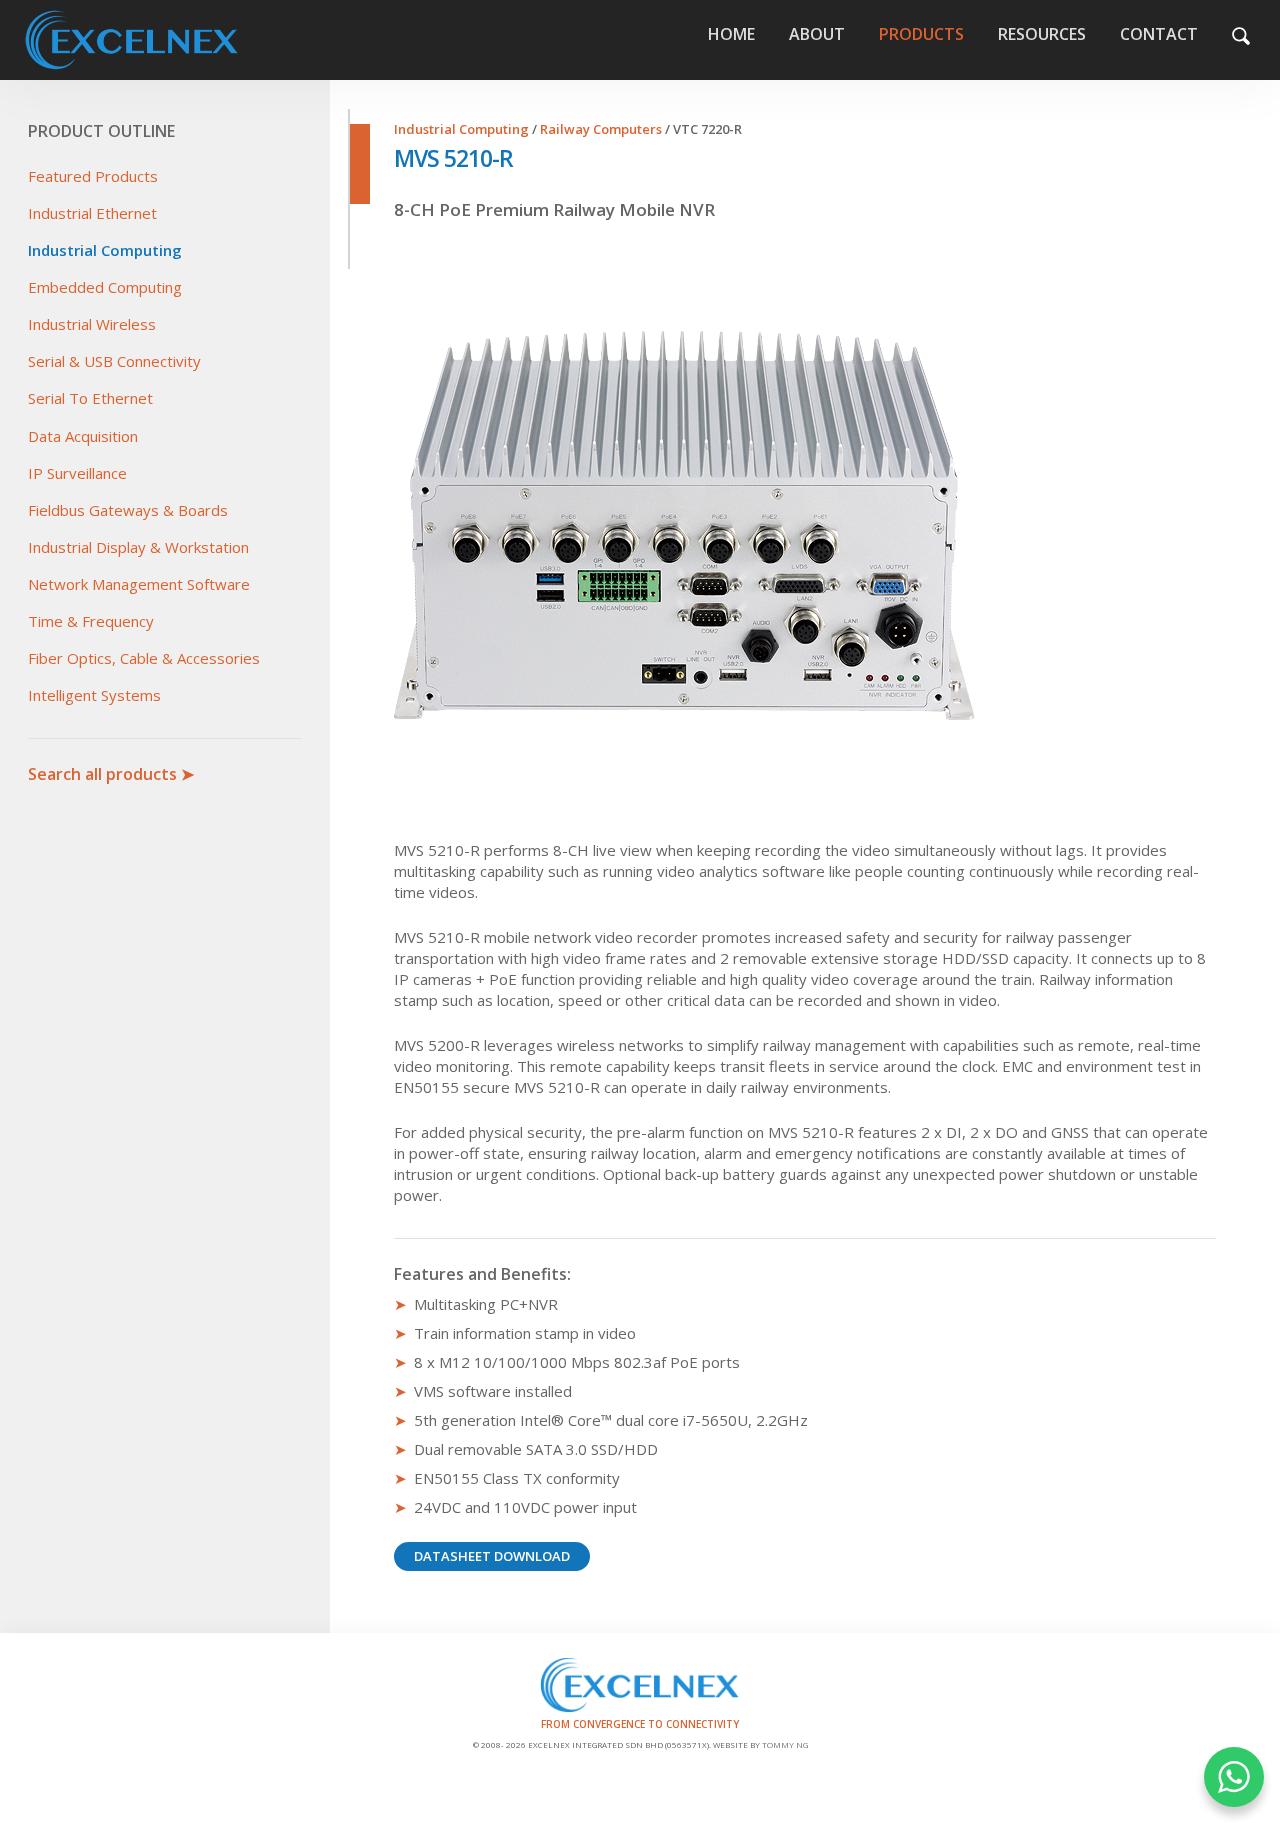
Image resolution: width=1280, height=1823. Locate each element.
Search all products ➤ (111, 774)
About (817, 34)
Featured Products (93, 176)
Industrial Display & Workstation (138, 547)
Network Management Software (139, 584)
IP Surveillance (77, 473)
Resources (1042, 34)
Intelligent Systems (94, 695)
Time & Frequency (91, 621)
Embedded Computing (105, 287)
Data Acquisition (83, 436)
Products (921, 34)
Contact (1159, 34)
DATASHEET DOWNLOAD (492, 1556)
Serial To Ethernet (90, 398)
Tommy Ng (785, 1744)
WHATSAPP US (1234, 1777)
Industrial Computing (105, 250)
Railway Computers (601, 129)
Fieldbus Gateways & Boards (128, 510)
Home (187, 40)
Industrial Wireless (92, 324)
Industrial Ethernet (92, 213)
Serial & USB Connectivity (114, 361)
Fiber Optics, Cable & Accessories (144, 658)
